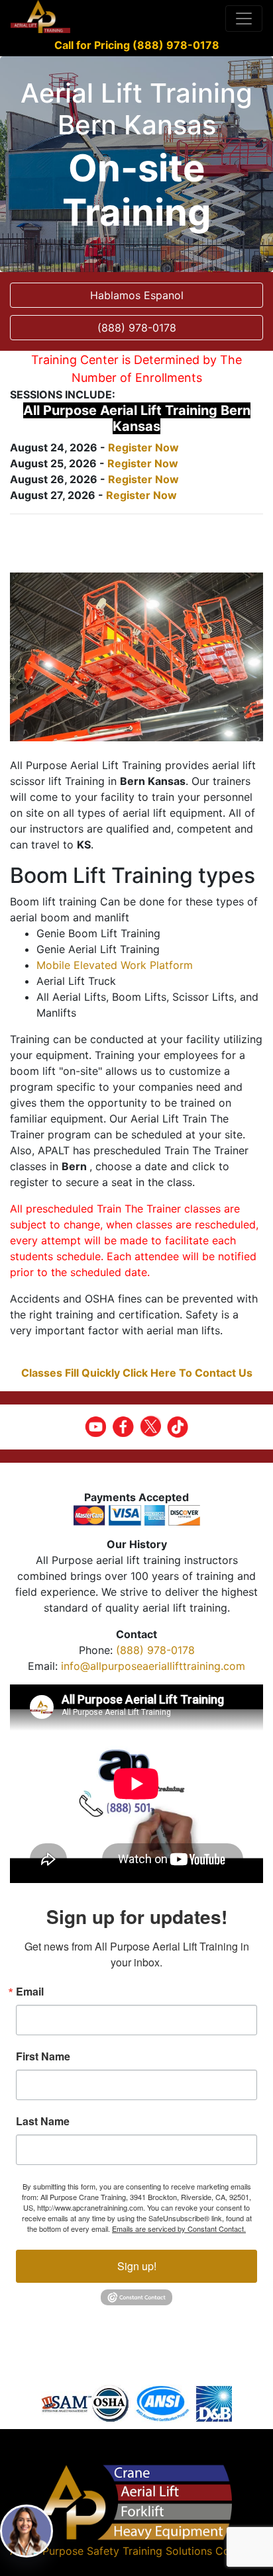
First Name (43, 2056)
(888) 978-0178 (155, 1650)
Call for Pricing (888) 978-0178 (137, 45)
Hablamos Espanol (137, 295)
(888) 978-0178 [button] (137, 328)
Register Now (143, 447)
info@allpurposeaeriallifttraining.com (153, 1666)
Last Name (43, 2121)
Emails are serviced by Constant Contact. (179, 2229)
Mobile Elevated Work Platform (115, 965)
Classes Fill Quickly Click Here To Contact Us (137, 1373)
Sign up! (137, 2266)
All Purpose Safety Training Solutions (119, 2551)
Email (30, 1992)
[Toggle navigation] (244, 19)
